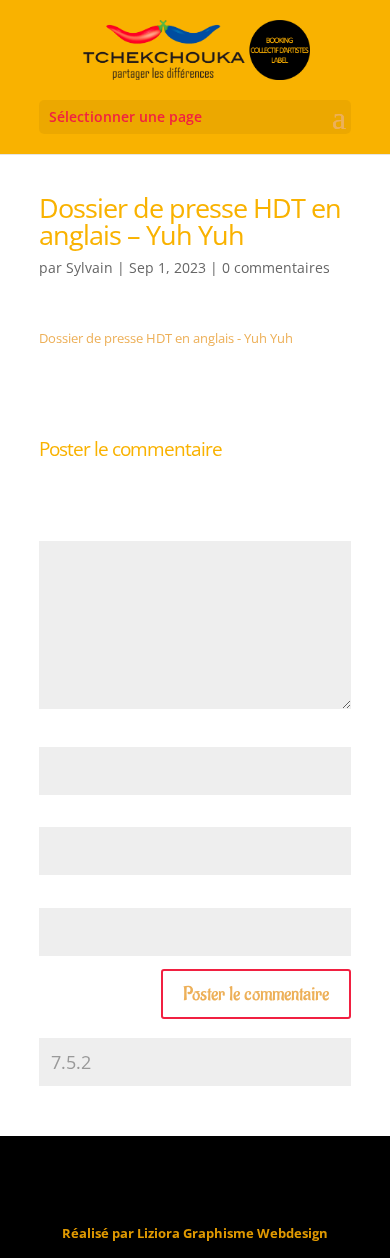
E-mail (62, 817)
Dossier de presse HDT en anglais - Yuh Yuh (166, 338)
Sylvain (89, 267)
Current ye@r (84, 1028)
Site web (64, 897)
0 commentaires (276, 267)
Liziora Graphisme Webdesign (232, 1233)
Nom (59, 736)
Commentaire (85, 530)
